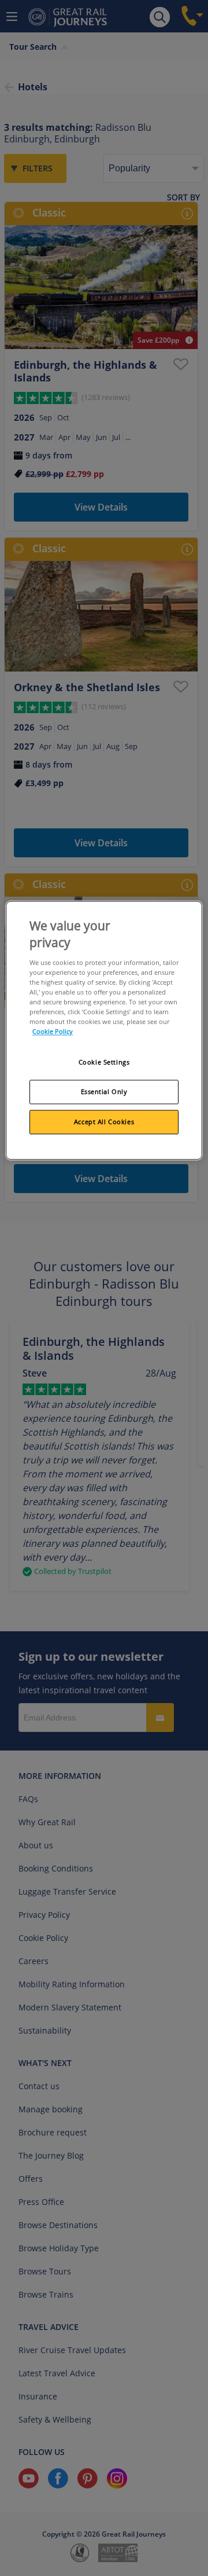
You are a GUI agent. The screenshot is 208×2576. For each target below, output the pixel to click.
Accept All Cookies (104, 1122)
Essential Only (104, 1092)
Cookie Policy (53, 1032)
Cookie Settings (104, 1063)
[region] (104, 1030)
